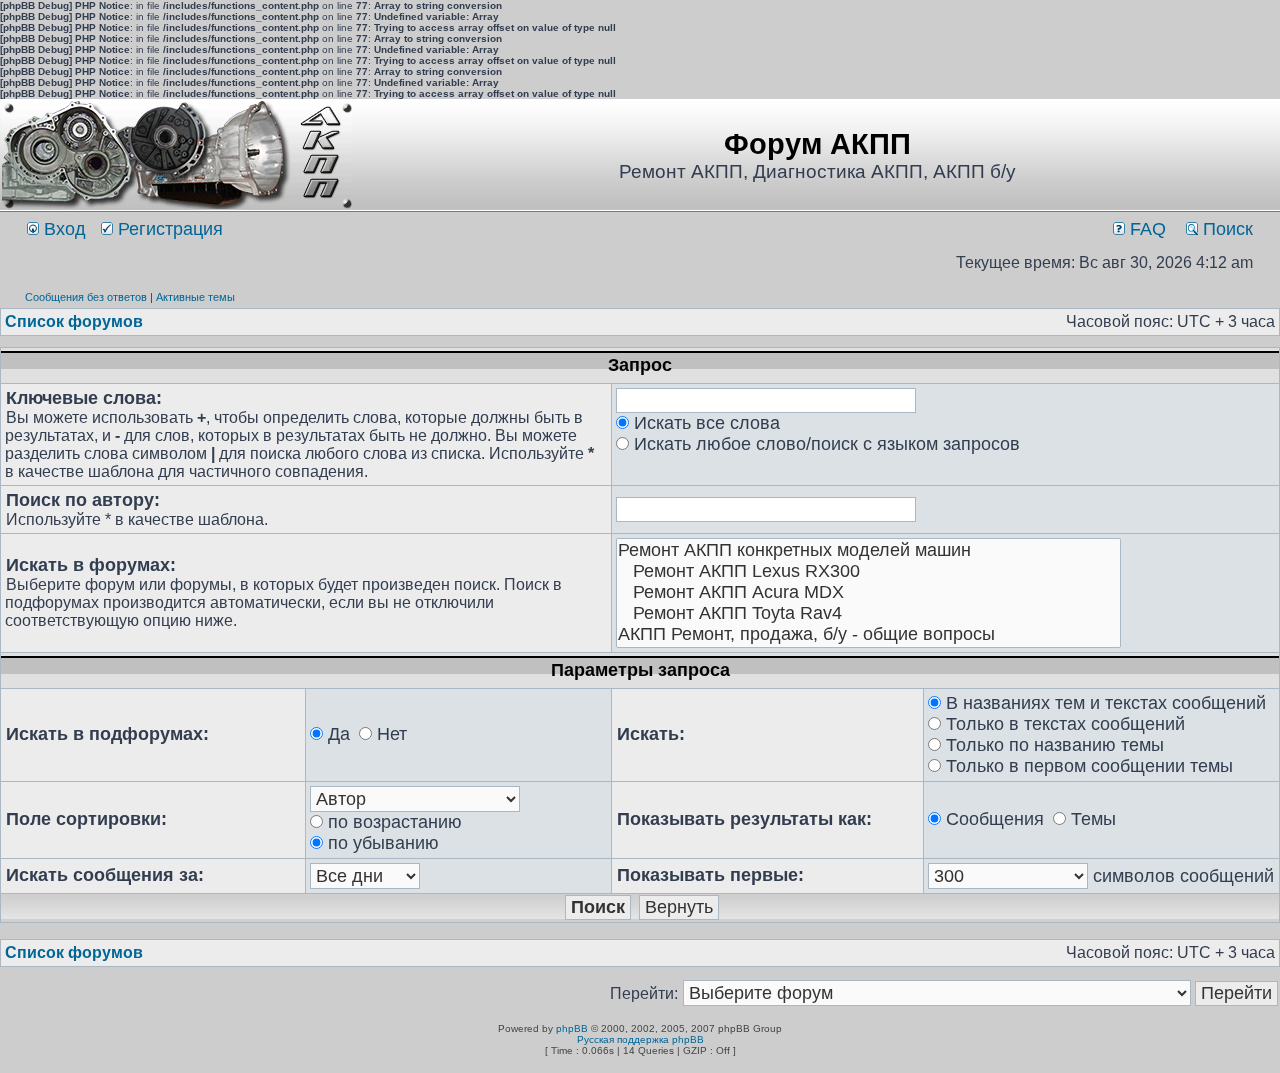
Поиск (1225, 229)
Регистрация (168, 229)
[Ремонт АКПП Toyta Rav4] (869, 613)
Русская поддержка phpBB (640, 1039)
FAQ (1145, 229)
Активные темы (195, 297)
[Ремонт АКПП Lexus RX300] (869, 571)
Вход (62, 229)
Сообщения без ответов (86, 297)
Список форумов (74, 321)
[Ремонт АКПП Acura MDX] (869, 592)
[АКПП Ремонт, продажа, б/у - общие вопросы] (869, 634)
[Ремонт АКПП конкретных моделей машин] (869, 550)
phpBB (572, 1028)
